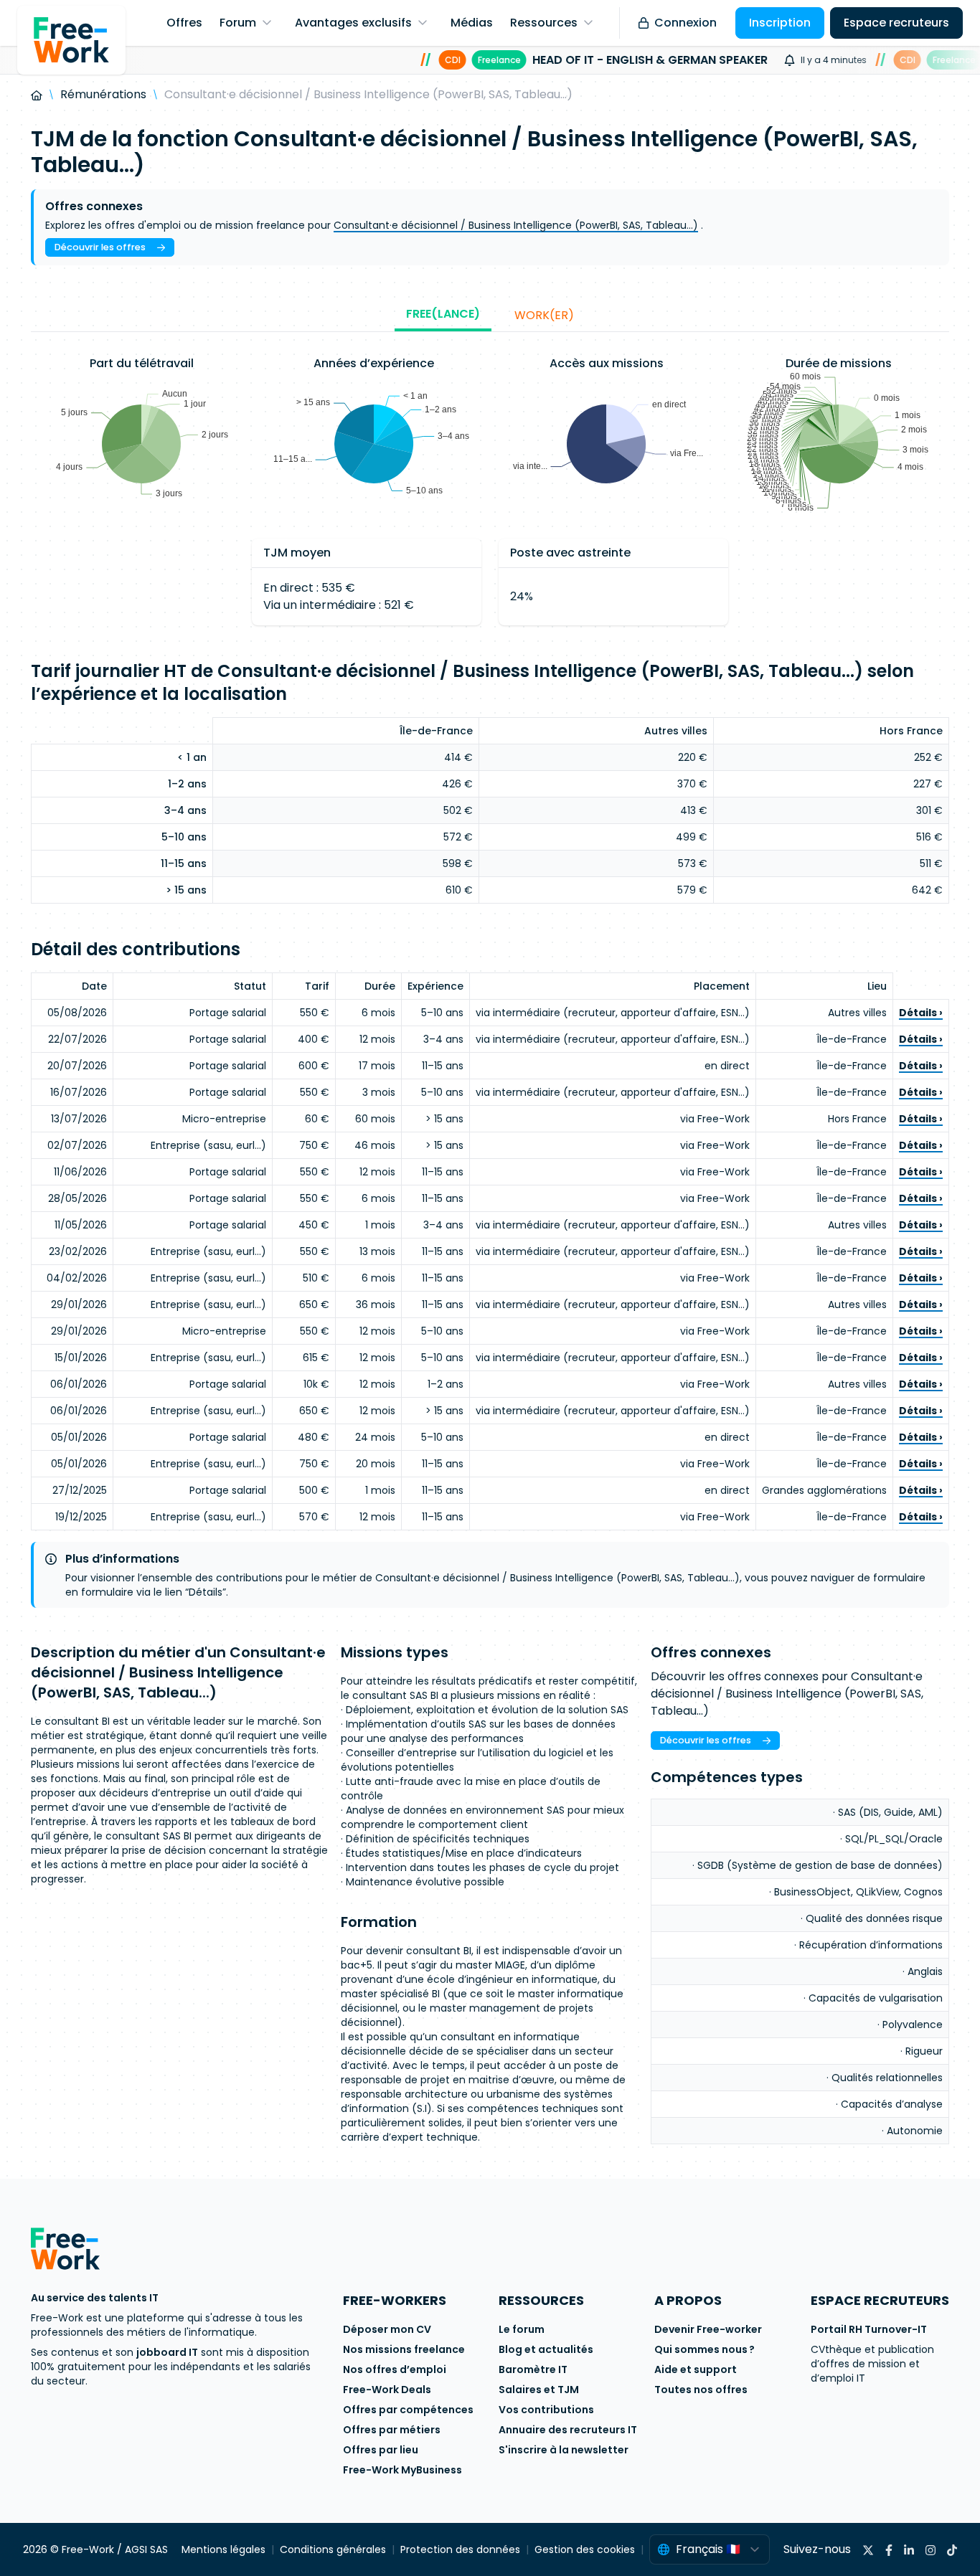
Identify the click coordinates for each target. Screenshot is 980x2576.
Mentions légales (223, 2549)
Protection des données (460, 2549)
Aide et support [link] (696, 2369)
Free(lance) (443, 314)
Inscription (780, 23)
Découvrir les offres (100, 247)
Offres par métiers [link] (392, 2430)
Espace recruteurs (896, 23)
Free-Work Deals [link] (387, 2390)
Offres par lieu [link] (381, 2450)
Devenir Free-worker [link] (708, 2329)
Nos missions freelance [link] (404, 2349)
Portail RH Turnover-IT (869, 2329)
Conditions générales (333, 2549)
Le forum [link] (522, 2329)
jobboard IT (167, 2352)
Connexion (685, 23)
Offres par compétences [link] (408, 2410)
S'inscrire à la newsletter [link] (564, 2450)
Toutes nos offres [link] (701, 2390)
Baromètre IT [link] (533, 2369)
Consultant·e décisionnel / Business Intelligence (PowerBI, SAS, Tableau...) (516, 225)
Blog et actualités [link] (546, 2349)
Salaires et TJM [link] (539, 2390)
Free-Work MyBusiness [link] (402, 2470)
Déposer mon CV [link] (387, 2329)
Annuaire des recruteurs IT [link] (568, 2430)
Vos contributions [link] (546, 2410)
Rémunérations (103, 94)
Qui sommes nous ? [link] (705, 2349)
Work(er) (544, 315)
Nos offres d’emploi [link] (395, 2369)
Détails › (921, 1013)
